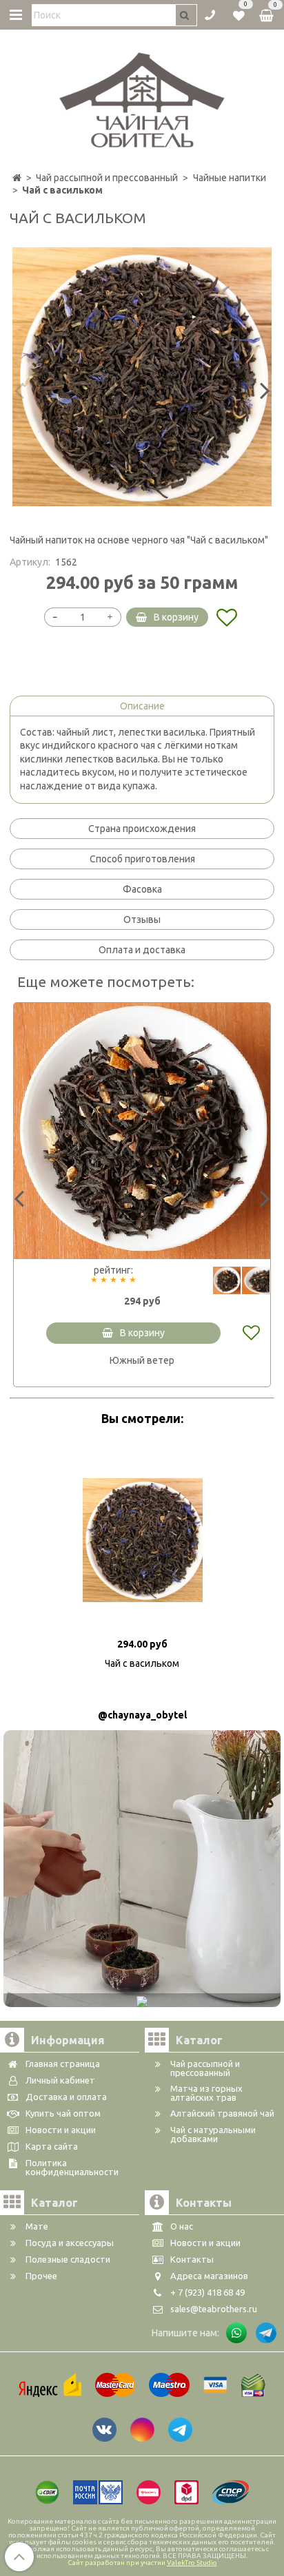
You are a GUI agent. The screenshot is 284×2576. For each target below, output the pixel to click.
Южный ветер (142, 1360)
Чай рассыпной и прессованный (107, 178)
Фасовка (142, 889)
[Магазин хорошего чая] (142, 96)
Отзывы (142, 920)
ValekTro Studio (192, 2563)
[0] (239, 14)
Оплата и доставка (142, 950)
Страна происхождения (142, 829)
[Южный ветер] (142, 1131)
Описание (142, 706)
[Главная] (17, 178)
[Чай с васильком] (142, 377)
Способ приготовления (142, 859)
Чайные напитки (230, 178)
